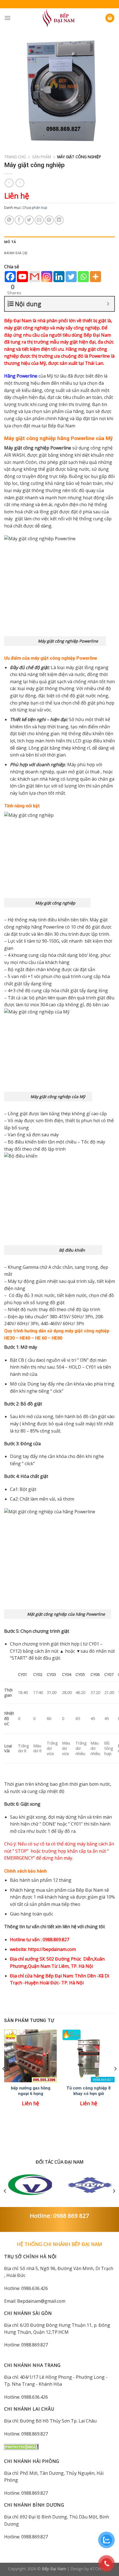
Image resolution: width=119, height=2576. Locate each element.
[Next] (115, 2079)
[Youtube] (22, 277)
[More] (95, 277)
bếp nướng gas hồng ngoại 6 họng (31, 2091)
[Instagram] (47, 277)
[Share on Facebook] (19, 220)
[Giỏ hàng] (110, 18)
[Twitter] (71, 277)
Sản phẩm (42, 157)
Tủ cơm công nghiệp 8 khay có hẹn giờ (89, 2091)
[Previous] (4, 2079)
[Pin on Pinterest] (49, 220)
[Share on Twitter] (29, 220)
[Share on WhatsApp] (9, 220)
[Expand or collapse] (108, 304)
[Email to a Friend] (39, 220)
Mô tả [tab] (10, 242)
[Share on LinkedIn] (59, 220)
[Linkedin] (59, 277)
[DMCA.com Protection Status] (21, 2447)
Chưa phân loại (35, 207)
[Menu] (7, 18)
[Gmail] (35, 277)
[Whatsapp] (83, 277)
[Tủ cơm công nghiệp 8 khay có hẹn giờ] (89, 2056)
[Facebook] (10, 277)
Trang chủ (15, 157)
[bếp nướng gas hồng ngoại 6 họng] (30, 2056)
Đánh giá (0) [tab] (16, 253)
